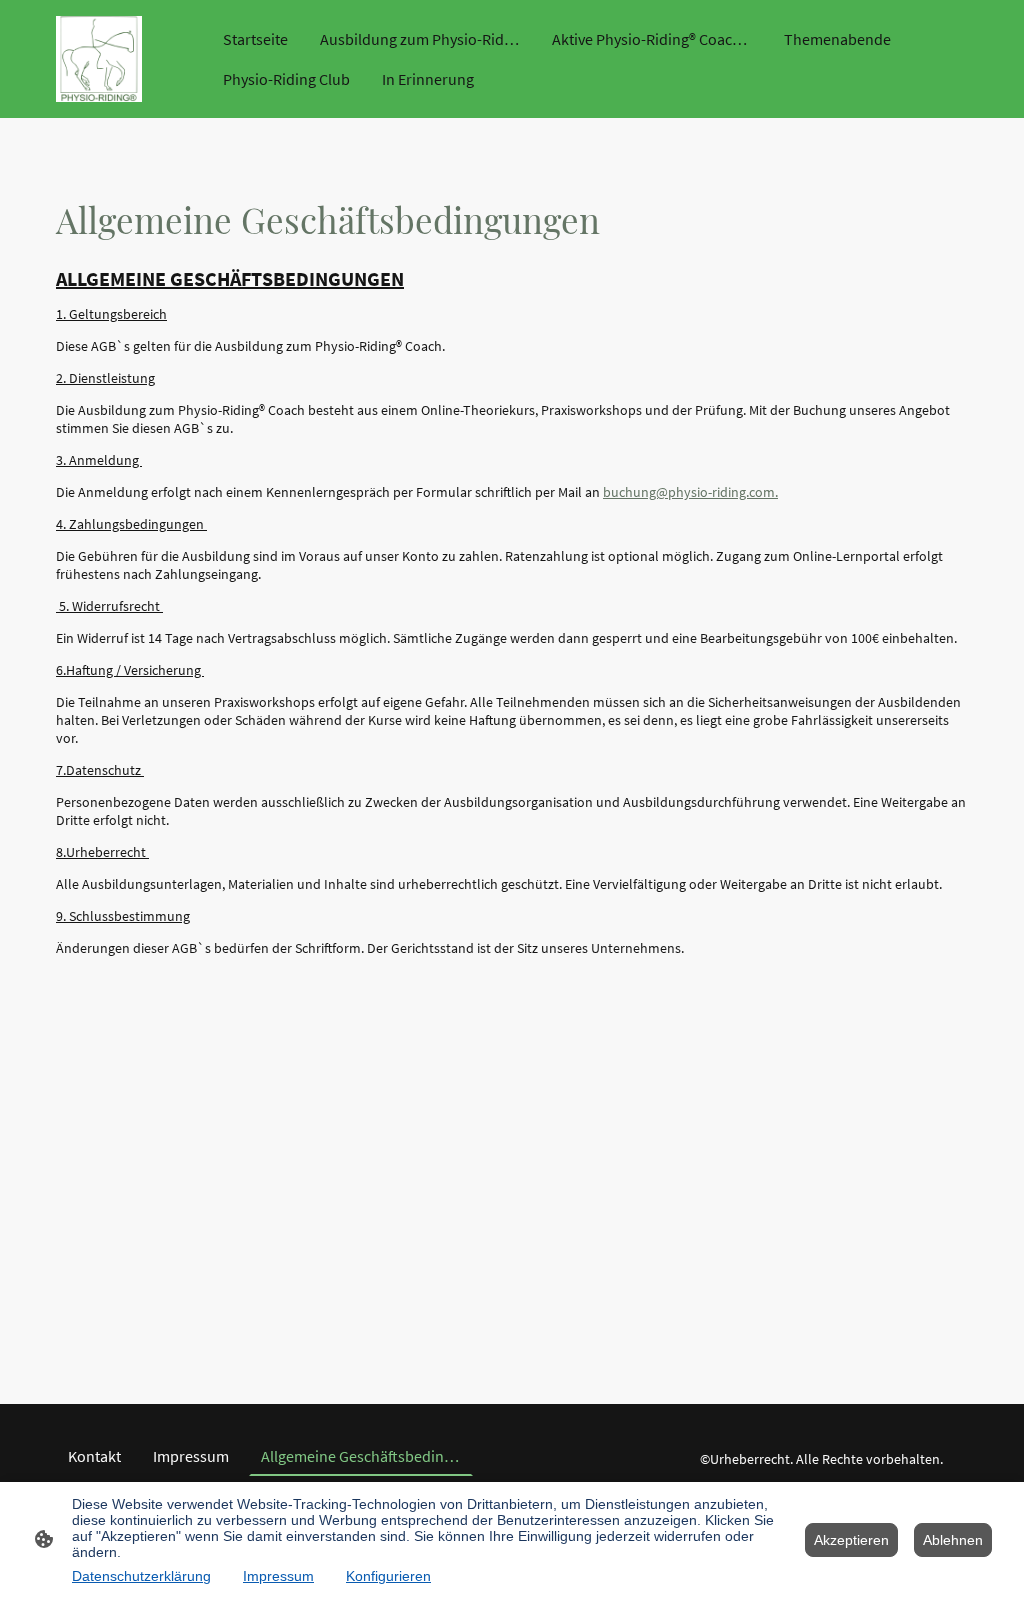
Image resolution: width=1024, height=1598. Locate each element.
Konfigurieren (388, 1576)
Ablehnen (953, 1540)
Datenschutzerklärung (141, 1576)
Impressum (278, 1576)
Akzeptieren (851, 1540)
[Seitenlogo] (99, 59)
